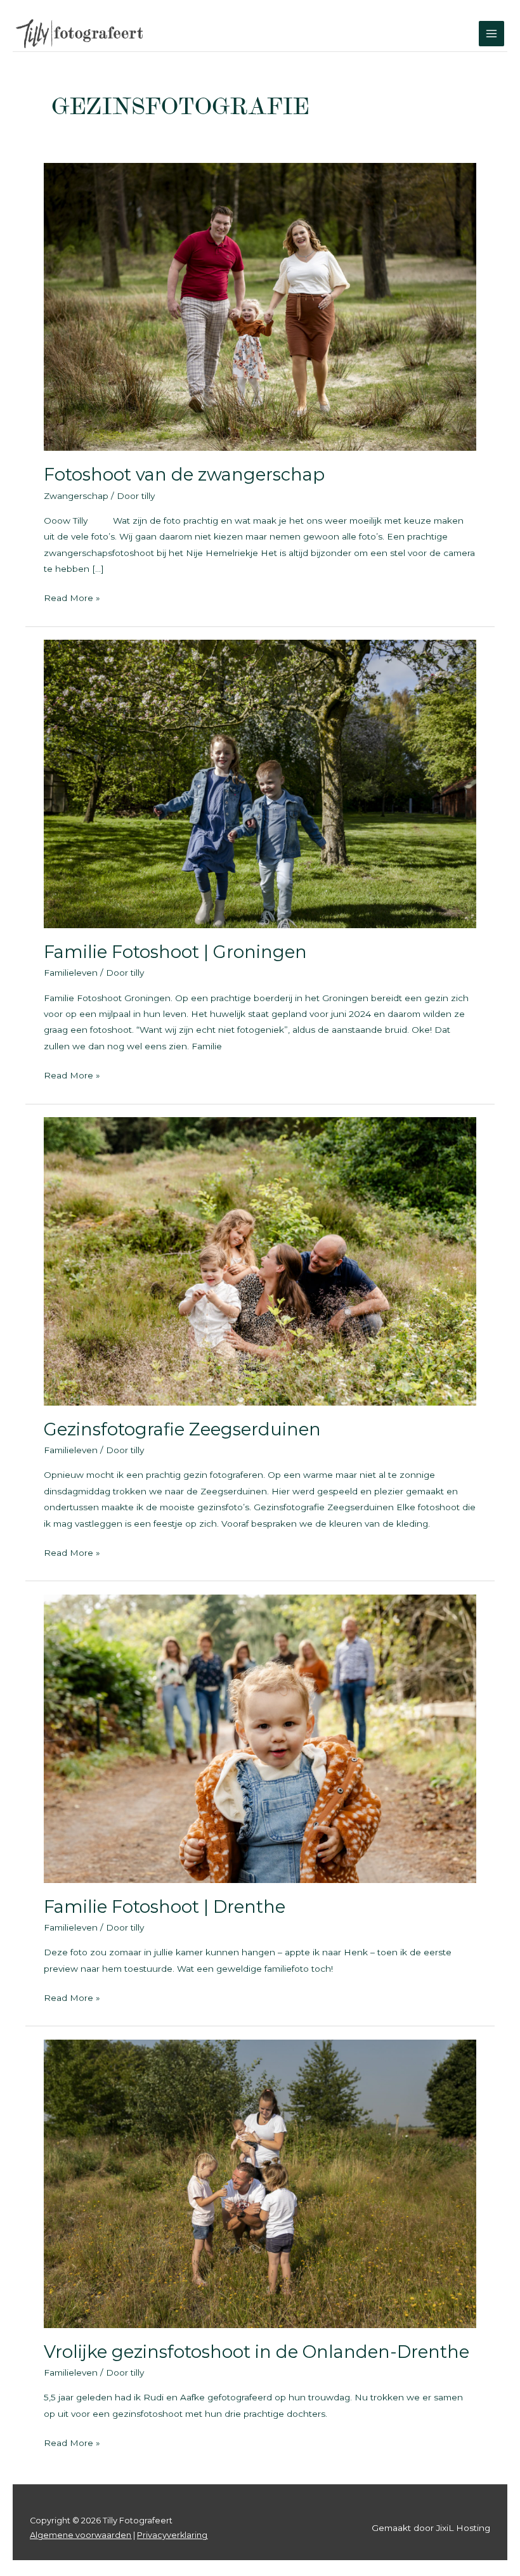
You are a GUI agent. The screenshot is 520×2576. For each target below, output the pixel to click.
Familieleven (71, 973)
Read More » (72, 599)
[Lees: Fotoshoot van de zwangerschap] (260, 306)
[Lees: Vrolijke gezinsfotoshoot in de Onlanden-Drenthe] (260, 2183)
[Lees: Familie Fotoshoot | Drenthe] (260, 1738)
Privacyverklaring (172, 2535)
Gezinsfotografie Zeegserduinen (182, 1429)
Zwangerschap (76, 496)
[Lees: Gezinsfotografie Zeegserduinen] (260, 1260)
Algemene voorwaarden (81, 2535)
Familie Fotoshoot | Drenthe (165, 1907)
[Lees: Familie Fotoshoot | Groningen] (260, 783)
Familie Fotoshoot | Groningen (175, 952)
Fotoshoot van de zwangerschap (184, 475)
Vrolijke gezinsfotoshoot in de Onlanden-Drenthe (257, 2352)
